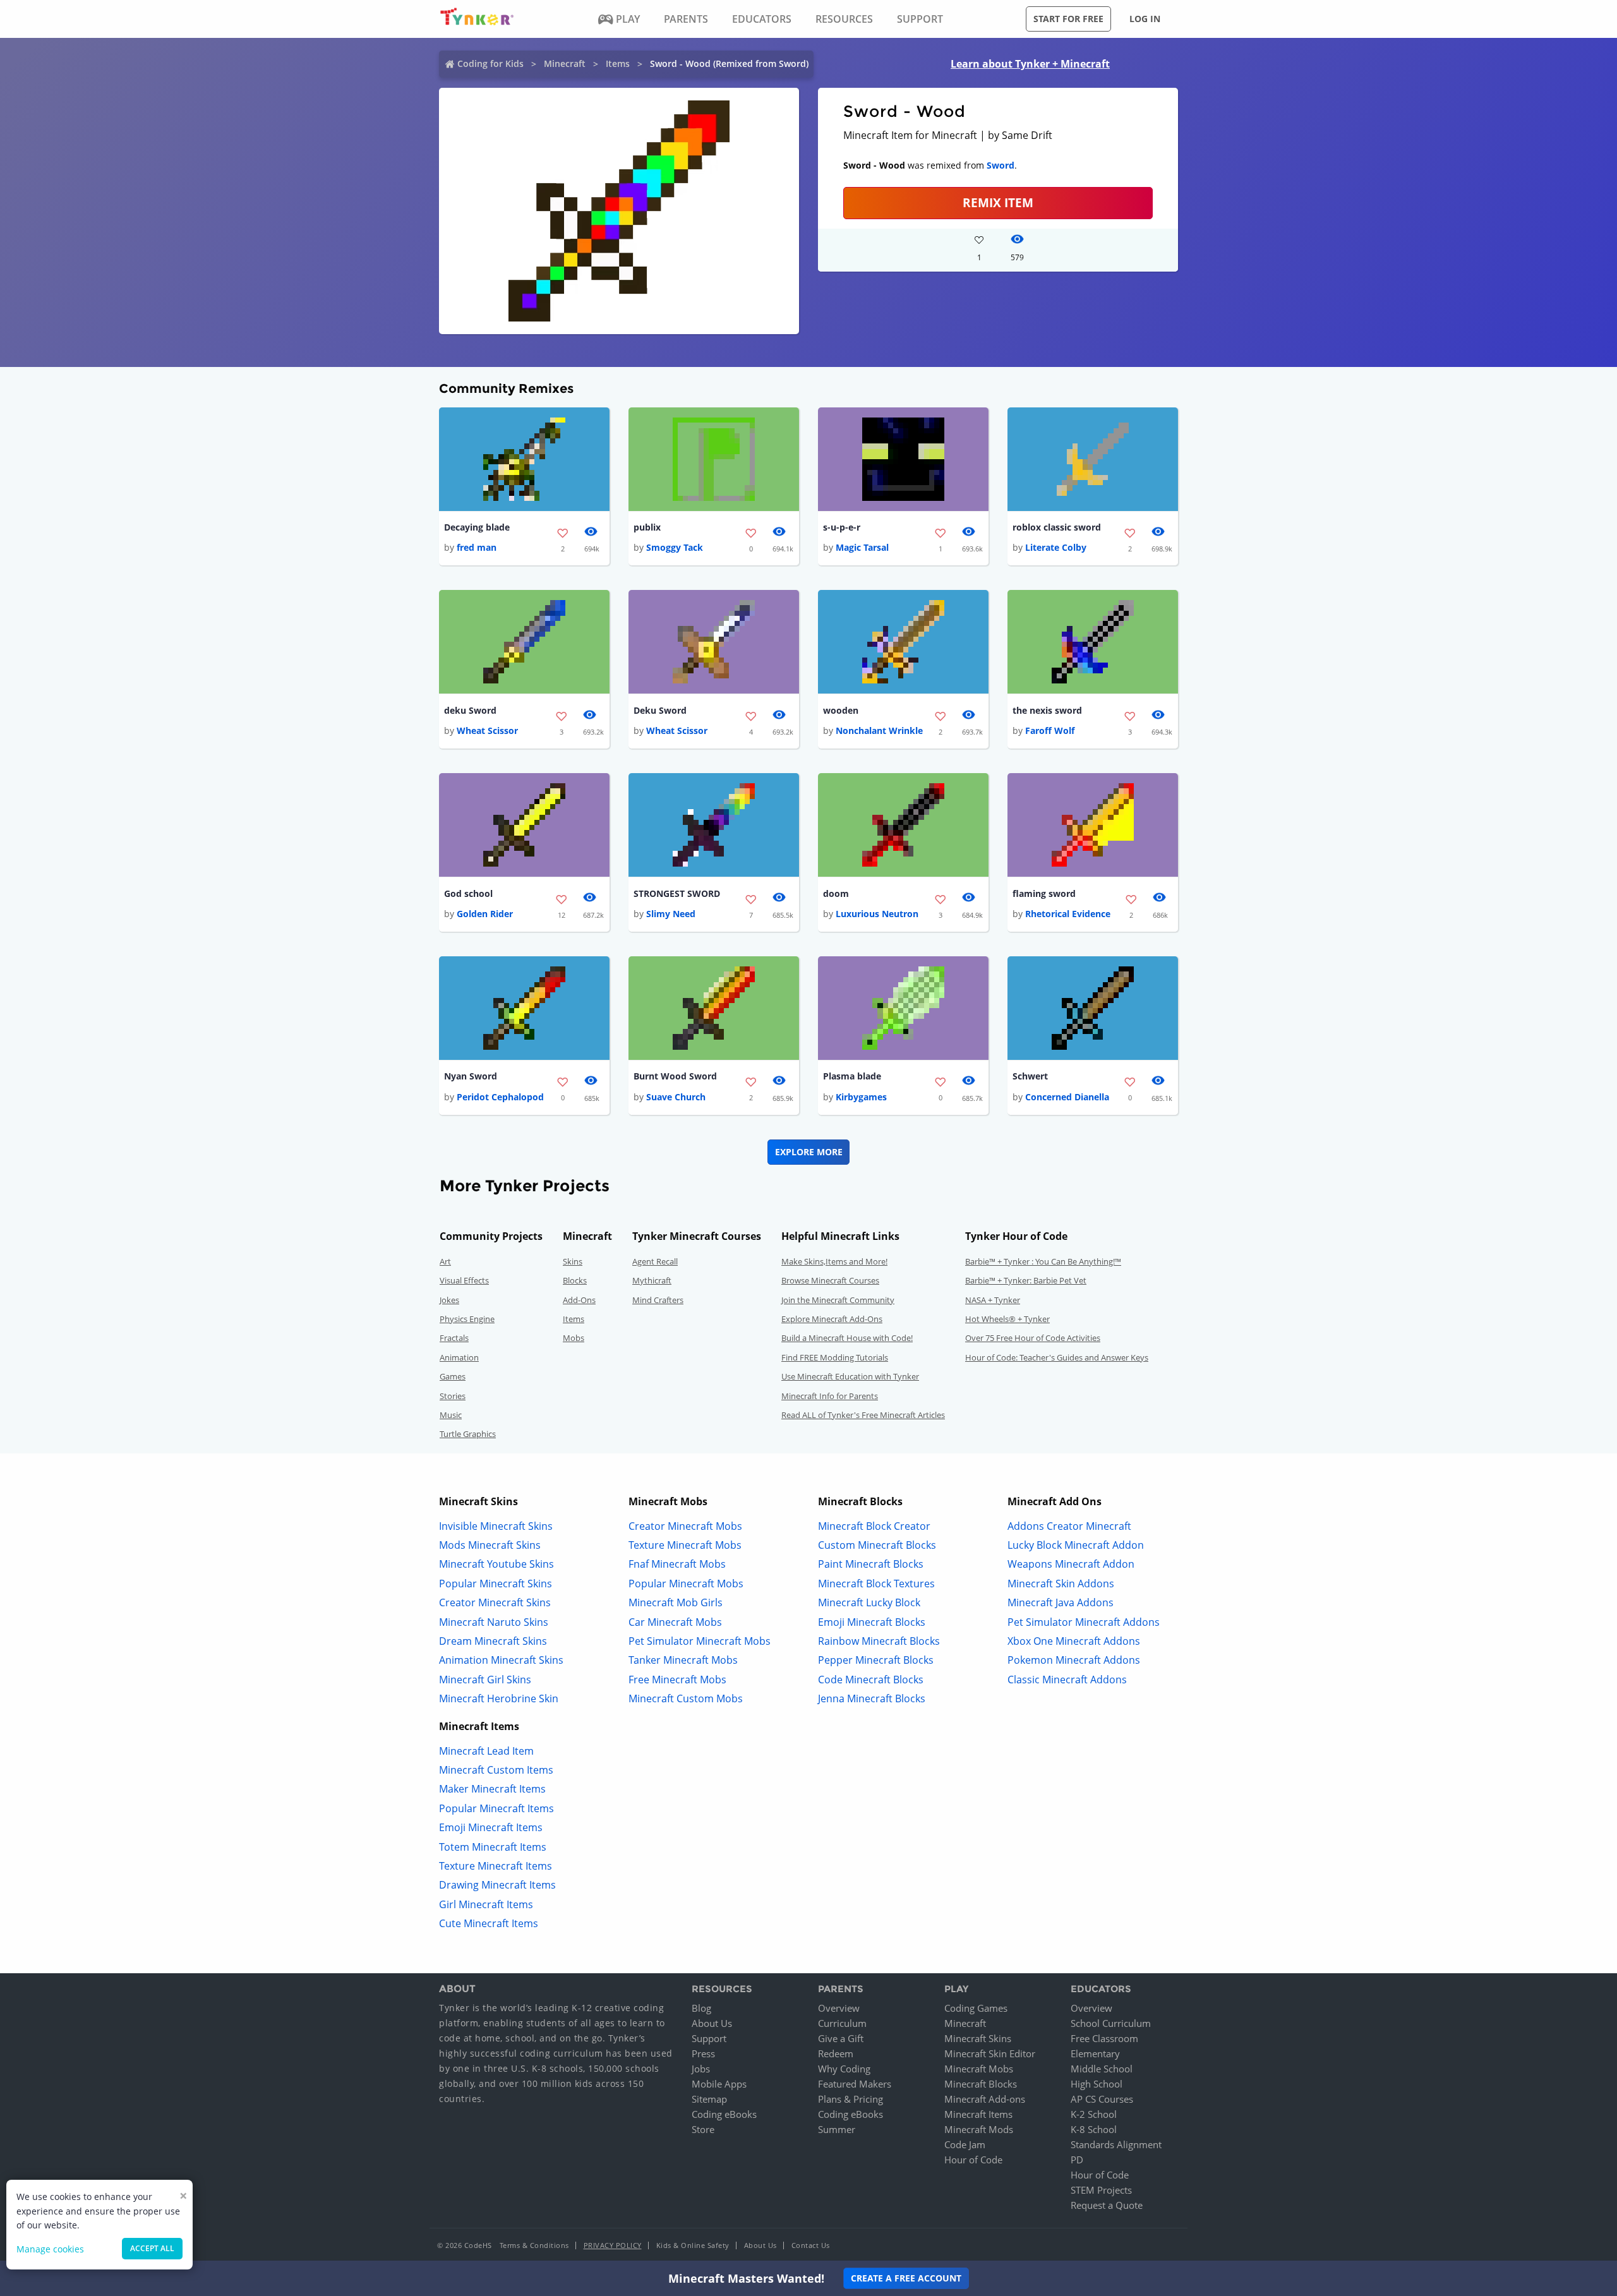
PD (1077, 2160)
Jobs (701, 2069)
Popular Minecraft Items (496, 1808)
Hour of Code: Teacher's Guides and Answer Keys (1057, 1357)
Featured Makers (855, 2084)
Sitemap (709, 2099)
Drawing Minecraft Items (497, 1885)
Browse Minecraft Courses (830, 1280)
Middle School (1102, 2069)
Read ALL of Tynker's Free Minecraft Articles (863, 1415)
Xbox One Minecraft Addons (1074, 1641)
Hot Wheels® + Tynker (1007, 1319)
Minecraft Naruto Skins (494, 1622)
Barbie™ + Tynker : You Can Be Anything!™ (1043, 1261)
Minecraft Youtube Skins (496, 1564)
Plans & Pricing (851, 2099)
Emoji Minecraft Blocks (872, 1622)
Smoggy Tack (675, 547)
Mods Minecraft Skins (490, 1545)
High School (1097, 2084)
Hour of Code (973, 2160)
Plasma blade (852, 1076)
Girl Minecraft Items (486, 1904)
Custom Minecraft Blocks (877, 1545)
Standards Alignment (1116, 2144)
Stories (453, 1396)
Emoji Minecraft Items (491, 1827)
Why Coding (844, 2069)
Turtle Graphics (468, 1434)
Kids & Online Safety (693, 2245)
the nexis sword (1047, 710)
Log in (1145, 19)
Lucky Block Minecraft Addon (1076, 1545)
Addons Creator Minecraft (1069, 1526)
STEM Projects (1101, 2190)
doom (836, 893)
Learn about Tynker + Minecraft (1030, 64)
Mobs (574, 1338)
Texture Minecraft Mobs (685, 1545)
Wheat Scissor (487, 730)
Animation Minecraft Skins (501, 1660)
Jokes (449, 1300)
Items (618, 63)
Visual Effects (464, 1280)
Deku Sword (660, 710)
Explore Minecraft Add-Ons (832, 1319)
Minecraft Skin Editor (990, 2053)
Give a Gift (841, 2038)
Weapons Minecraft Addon (1071, 1564)
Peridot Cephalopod (500, 1097)
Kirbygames (861, 1097)
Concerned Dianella (1067, 1097)
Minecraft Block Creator (874, 1526)
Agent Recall (655, 1261)
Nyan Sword (471, 1076)
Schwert (1030, 1076)
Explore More (809, 1152)
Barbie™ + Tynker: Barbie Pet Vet (1026, 1280)
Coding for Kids (490, 63)
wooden (841, 710)
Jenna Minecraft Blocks (872, 1698)
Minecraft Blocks (981, 2084)
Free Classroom (1104, 2038)
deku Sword (470, 710)
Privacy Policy (613, 2245)
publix (647, 527)
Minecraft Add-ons (985, 2099)
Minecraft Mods (979, 2129)
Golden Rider (485, 914)
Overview (839, 2008)
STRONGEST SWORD (677, 893)
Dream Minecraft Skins (493, 1641)
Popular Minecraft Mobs (686, 1584)
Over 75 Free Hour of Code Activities (1033, 1338)
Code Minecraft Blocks (871, 1680)
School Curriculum (1111, 2023)
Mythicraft (652, 1280)
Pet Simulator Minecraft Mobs (700, 1641)
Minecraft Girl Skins (485, 1680)
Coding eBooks (724, 2114)
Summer (837, 2129)
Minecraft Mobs (979, 2069)
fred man (477, 547)
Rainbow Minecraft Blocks (879, 1641)
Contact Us (811, 2245)
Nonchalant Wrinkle (879, 730)
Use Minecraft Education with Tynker (850, 1376)
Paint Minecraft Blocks (871, 1564)
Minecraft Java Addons (1061, 1602)
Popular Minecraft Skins (496, 1584)
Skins (573, 1261)
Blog (701, 2008)
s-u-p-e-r (842, 527)
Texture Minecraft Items (496, 1866)
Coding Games (976, 2008)
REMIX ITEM (998, 202)
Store (703, 2129)
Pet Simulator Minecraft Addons (1084, 1622)
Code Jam (965, 2144)
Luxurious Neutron (877, 914)
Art (445, 1261)
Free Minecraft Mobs (677, 1680)
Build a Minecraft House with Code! (847, 1338)
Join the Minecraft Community (838, 1300)
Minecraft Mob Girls (676, 1602)
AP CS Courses (1102, 2099)
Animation (459, 1357)
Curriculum (842, 2023)
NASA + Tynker (993, 1300)
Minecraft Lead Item (486, 1751)
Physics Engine (467, 1319)
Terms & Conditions (534, 2245)
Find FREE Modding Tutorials (835, 1357)
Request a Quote (1107, 2205)
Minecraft (565, 63)
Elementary (1095, 2053)
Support (709, 2038)
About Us (712, 2023)
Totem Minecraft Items (493, 1847)
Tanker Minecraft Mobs (683, 1660)
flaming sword (1044, 893)
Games (453, 1376)
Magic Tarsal (862, 547)
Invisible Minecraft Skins (496, 1526)
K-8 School (1094, 2129)
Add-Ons (579, 1300)
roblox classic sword (1057, 527)
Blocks (575, 1280)
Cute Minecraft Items (489, 1923)
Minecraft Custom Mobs (686, 1698)
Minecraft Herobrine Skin (499, 1698)
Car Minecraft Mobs (675, 1622)
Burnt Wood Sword (675, 1076)
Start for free (1068, 19)
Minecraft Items (978, 2114)
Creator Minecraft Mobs (685, 1526)
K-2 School (1094, 2114)
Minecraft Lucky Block (869, 1602)
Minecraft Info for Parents (830, 1396)
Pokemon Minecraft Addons (1074, 1660)
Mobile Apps (719, 2084)
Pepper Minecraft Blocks (876, 1660)
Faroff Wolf (1050, 730)
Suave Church (676, 1097)
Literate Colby (1056, 547)
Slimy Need (671, 914)
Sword (1001, 165)
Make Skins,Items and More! (834, 1261)
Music (451, 1415)
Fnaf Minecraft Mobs (677, 1564)
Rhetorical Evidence (1068, 914)
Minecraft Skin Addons (1061, 1584)
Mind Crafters (658, 1300)
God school (468, 893)
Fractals (454, 1338)
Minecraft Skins (978, 2038)
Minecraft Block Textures (876, 1584)
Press (703, 2053)
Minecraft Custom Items (496, 1770)
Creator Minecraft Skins (495, 1602)
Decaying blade (477, 527)
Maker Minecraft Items (492, 1789)
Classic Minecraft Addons (1067, 1680)
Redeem (836, 2053)
